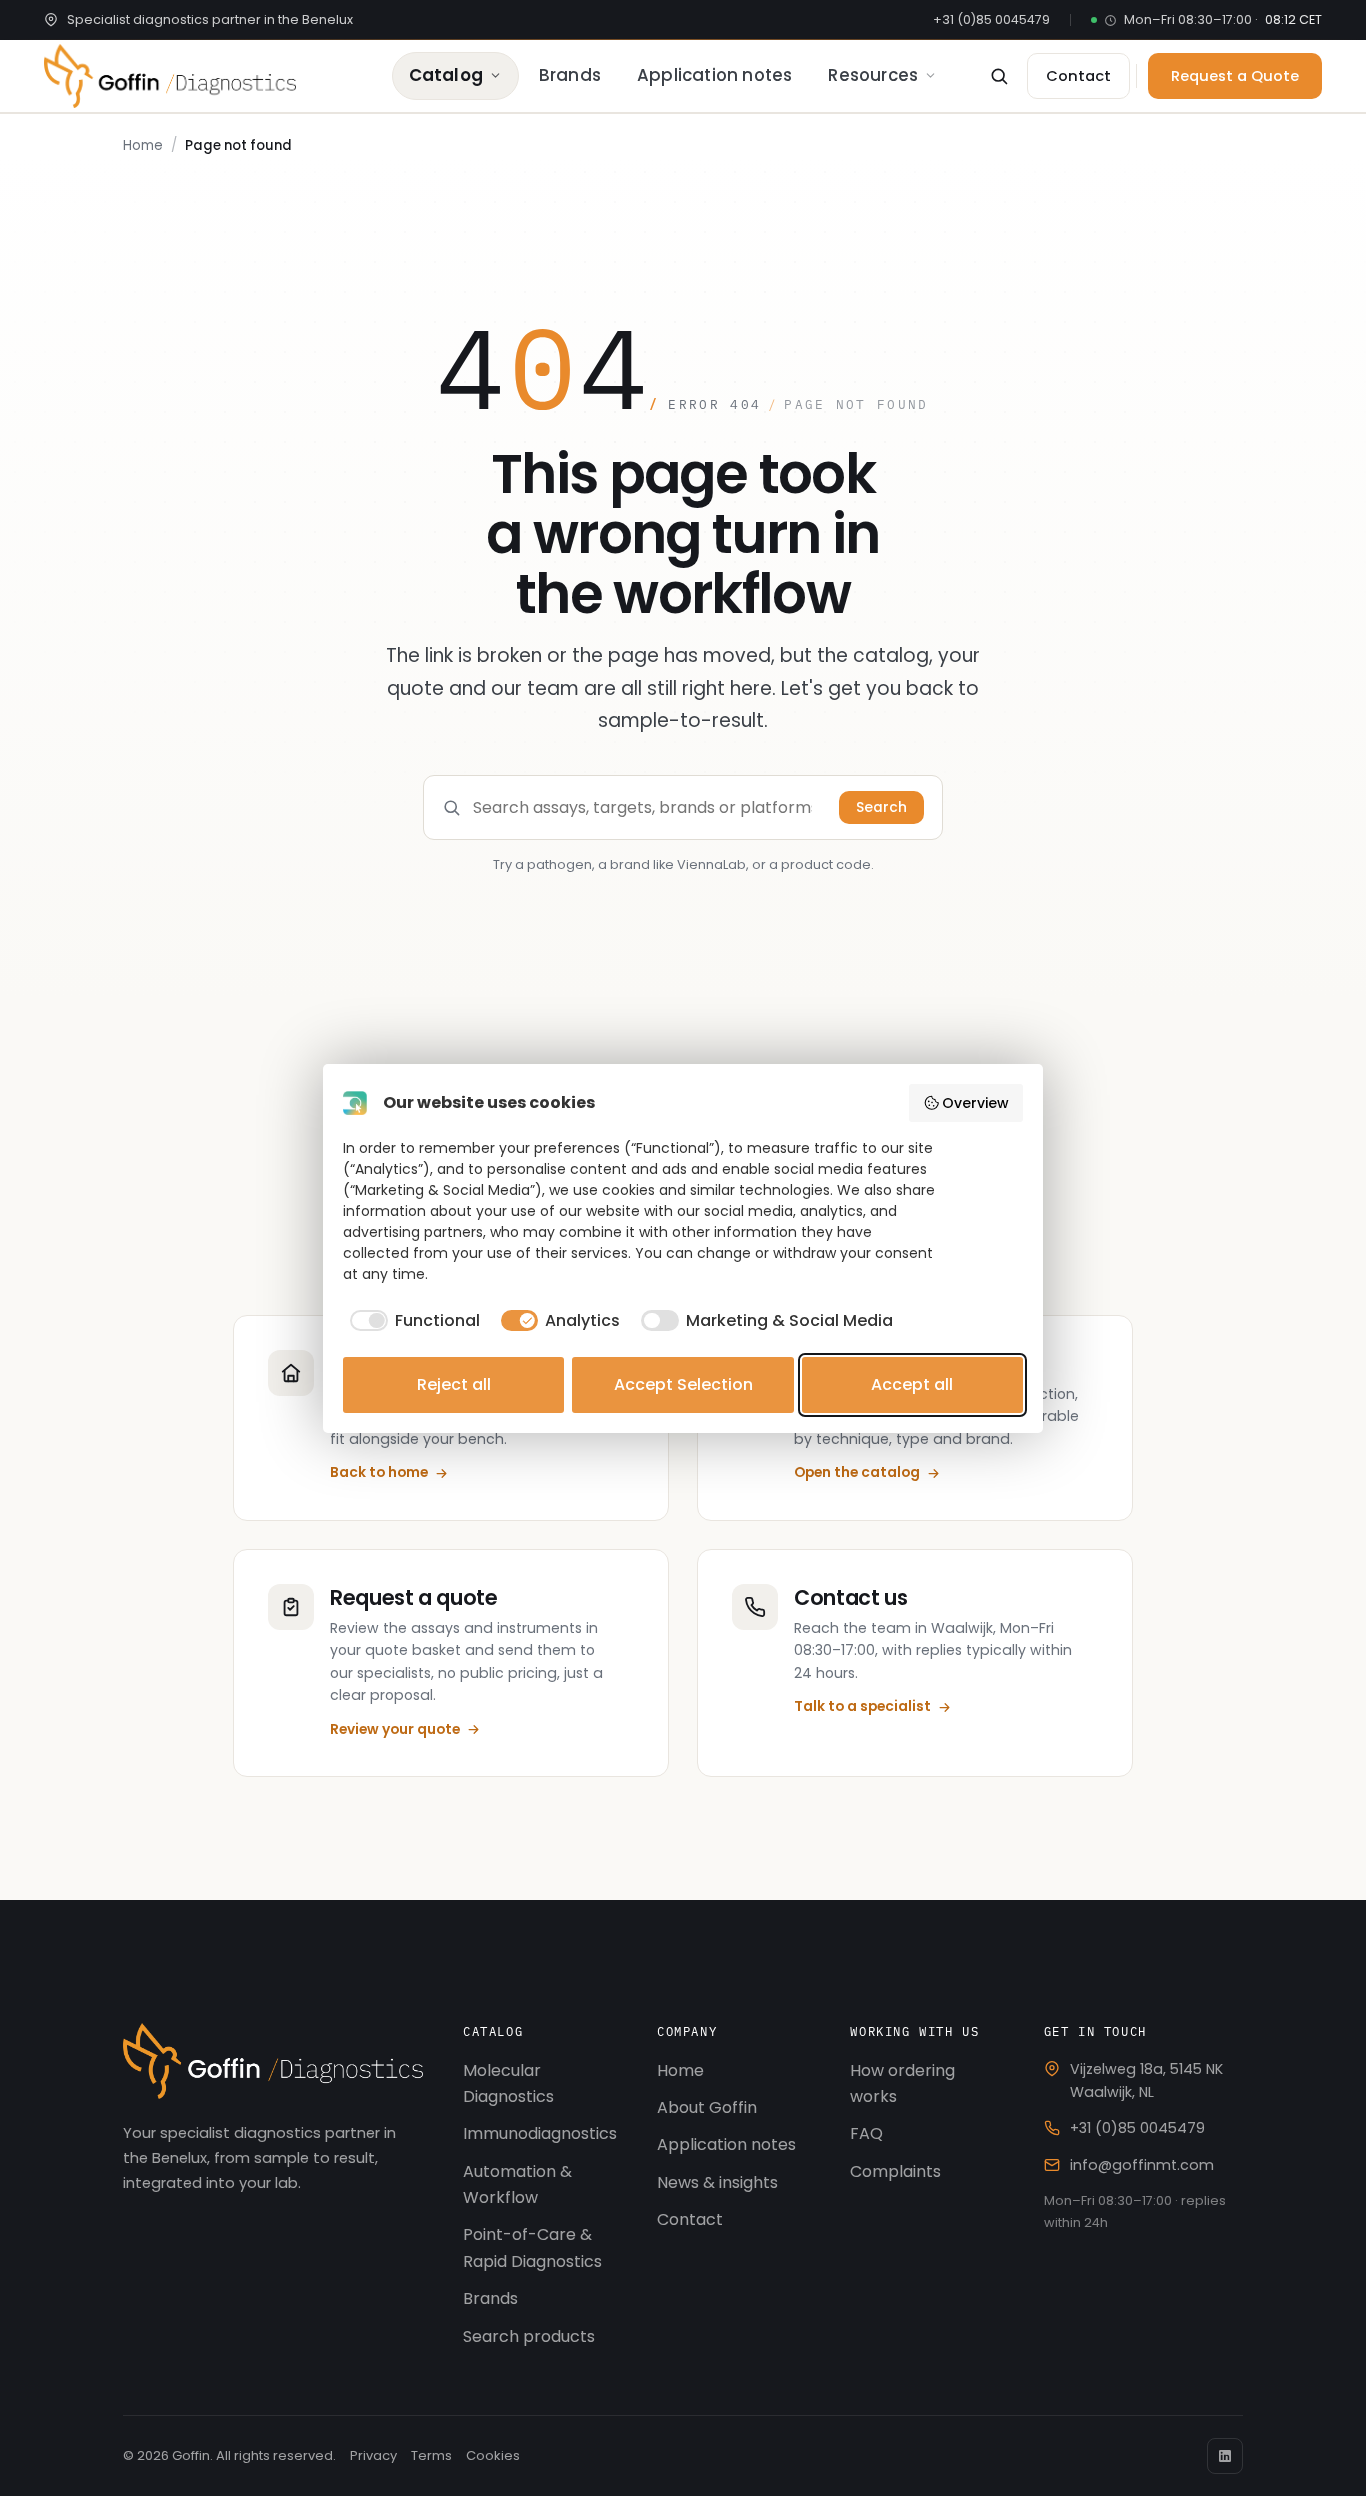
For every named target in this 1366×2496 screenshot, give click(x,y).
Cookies (493, 2455)
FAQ (866, 2133)
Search (881, 807)
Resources (873, 75)
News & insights (717, 2182)
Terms (431, 2455)
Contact (690, 2219)
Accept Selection (683, 1384)
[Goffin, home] (170, 76)
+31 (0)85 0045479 (991, 19)
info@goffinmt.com (1142, 2165)
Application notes (714, 75)
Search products (529, 2336)
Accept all (912, 1384)
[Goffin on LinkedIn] (1225, 2456)
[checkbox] (411, 1321)
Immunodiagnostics (540, 2133)
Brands (570, 75)
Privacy (373, 2455)
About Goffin (707, 2107)
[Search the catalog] (999, 76)
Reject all (454, 1384)
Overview (975, 1103)
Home (143, 145)
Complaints (895, 2171)
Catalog (446, 75)
